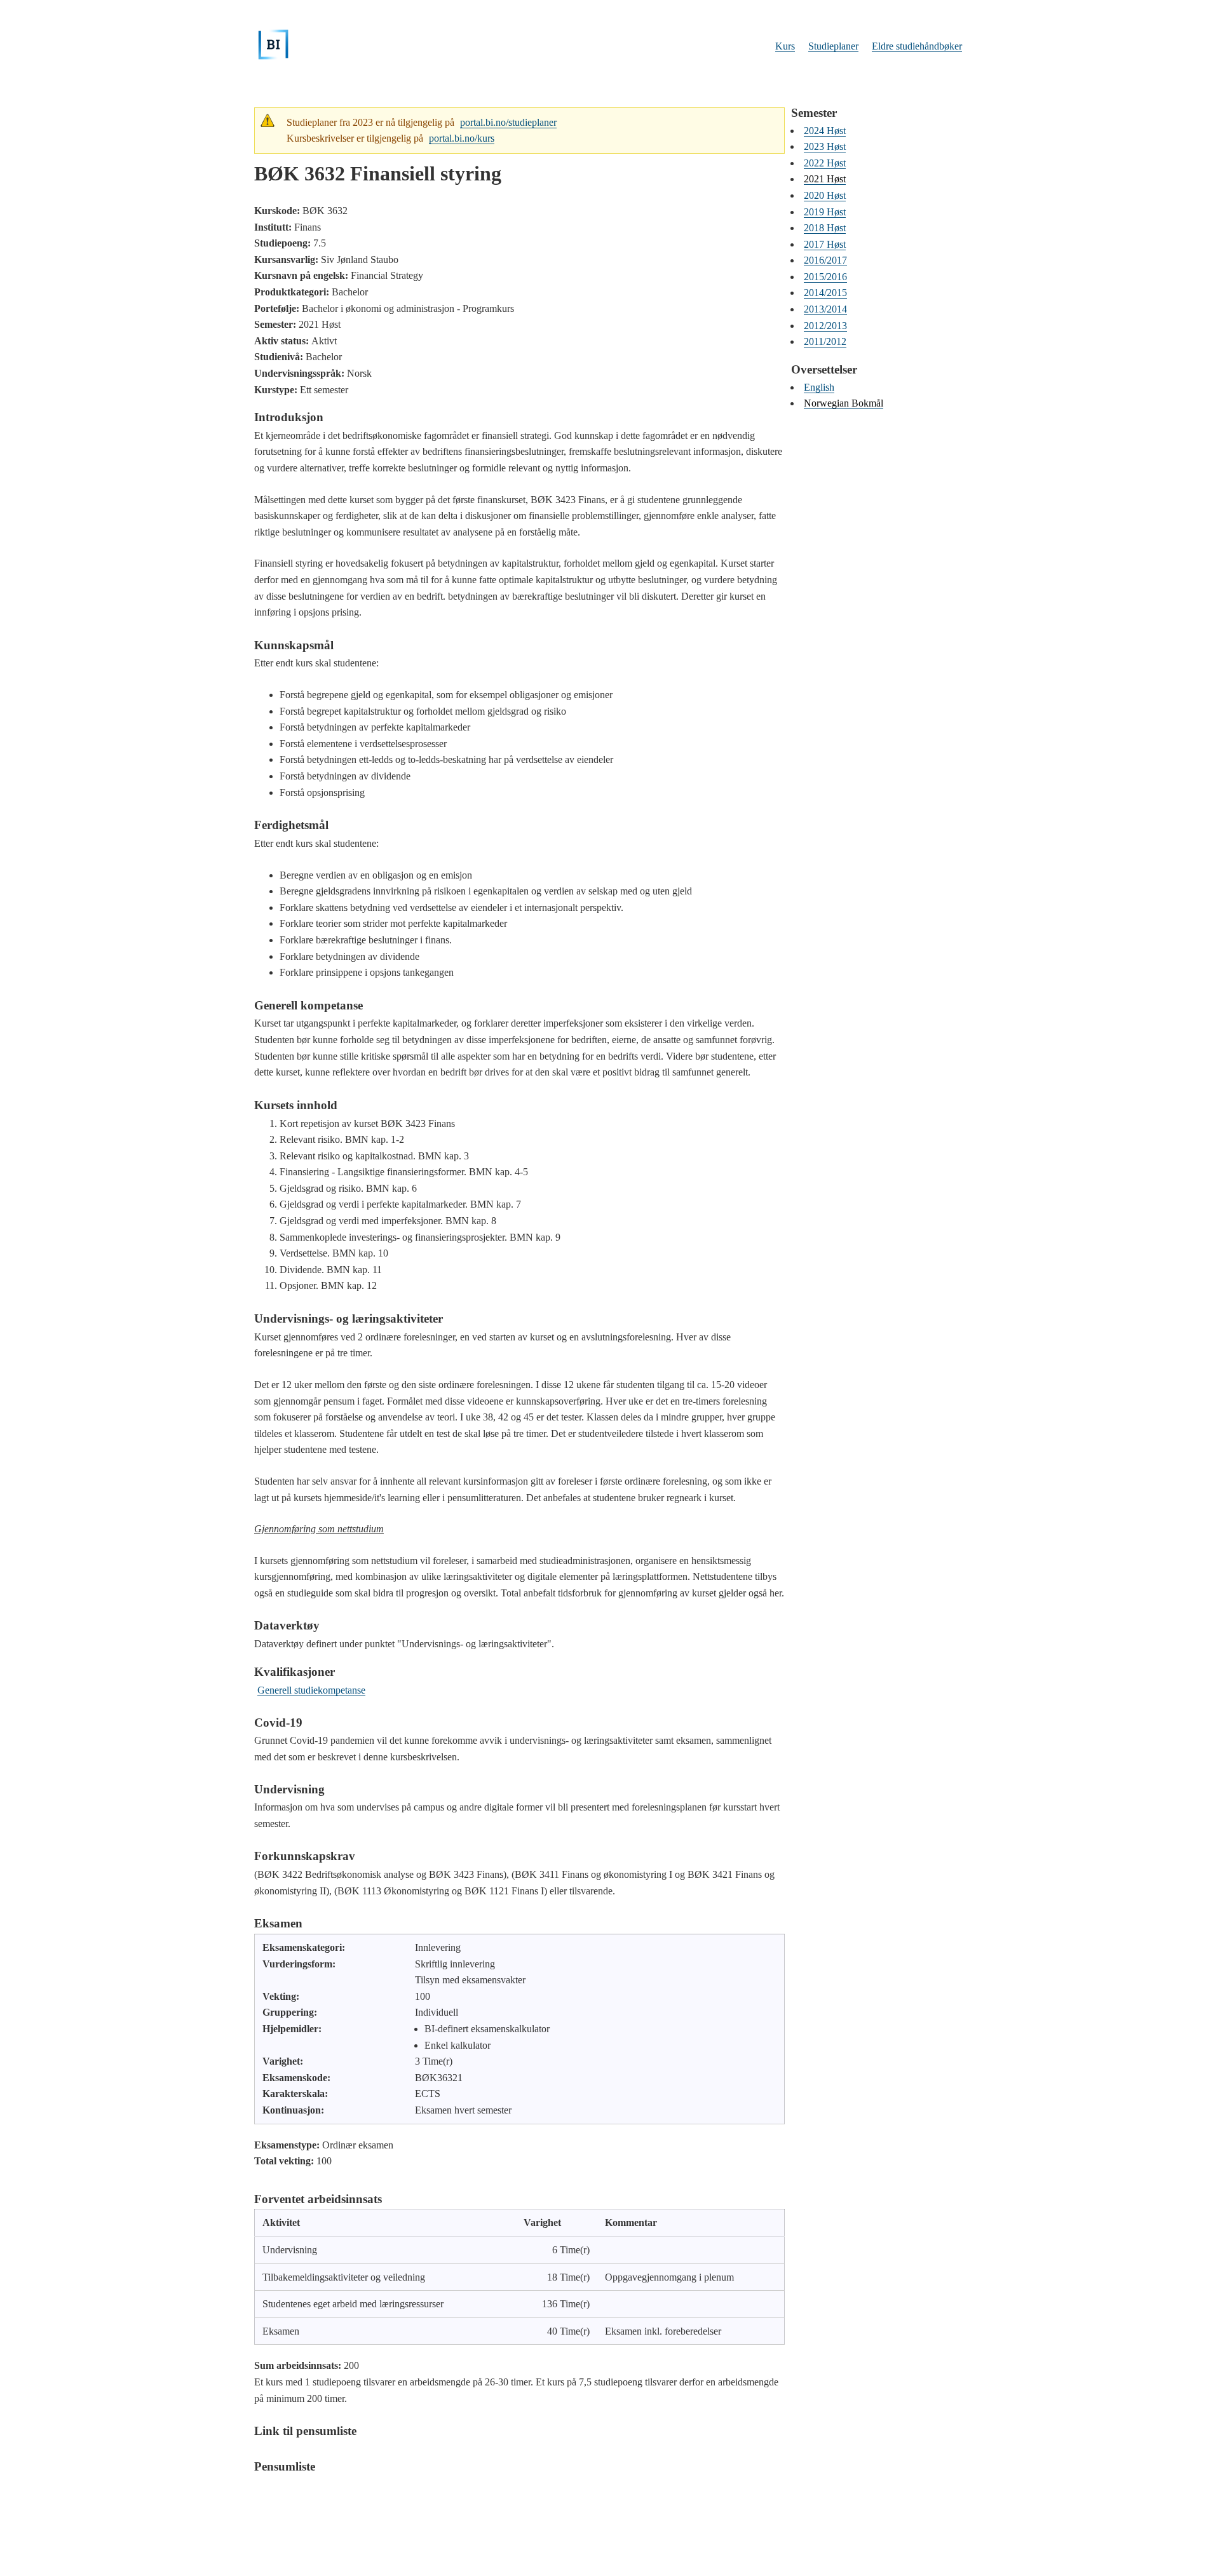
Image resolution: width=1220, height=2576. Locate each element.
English (819, 387)
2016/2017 (825, 260)
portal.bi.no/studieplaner (508, 122)
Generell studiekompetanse (311, 1690)
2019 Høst (825, 212)
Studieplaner (833, 46)
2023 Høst (825, 146)
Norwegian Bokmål (844, 403)
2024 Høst (825, 131)
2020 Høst (825, 195)
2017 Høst (825, 244)
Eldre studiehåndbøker (917, 46)
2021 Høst (825, 179)
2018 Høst (825, 228)
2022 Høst (825, 163)
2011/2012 (825, 341)
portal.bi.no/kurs (462, 138)
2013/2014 (825, 309)
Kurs (785, 46)
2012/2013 (825, 326)
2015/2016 (825, 277)
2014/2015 (825, 293)
